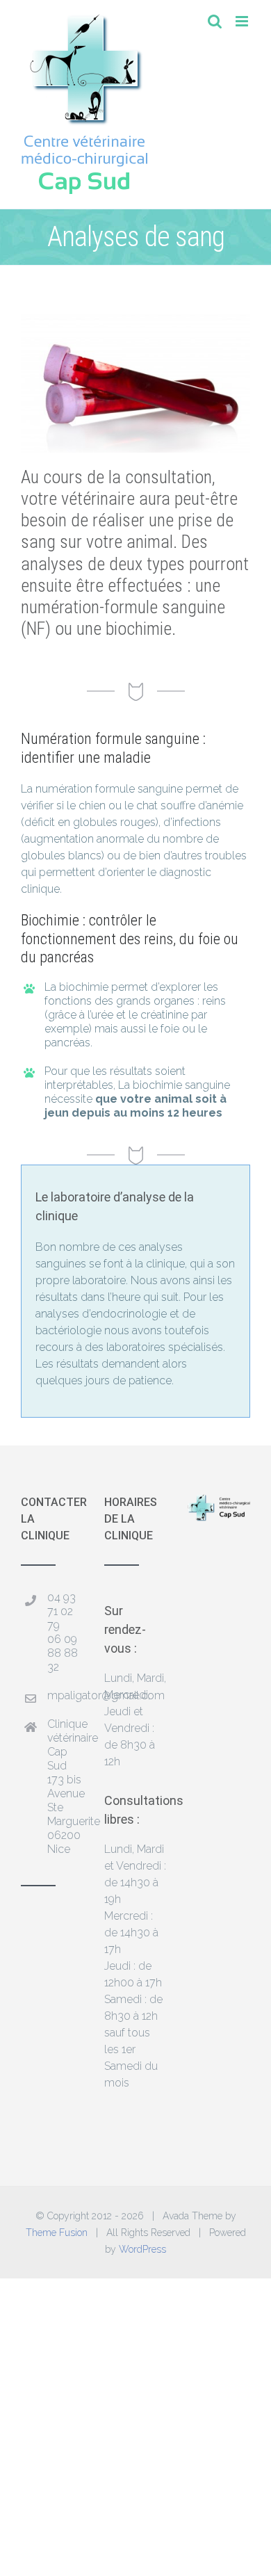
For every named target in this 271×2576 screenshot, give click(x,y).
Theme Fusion (57, 2233)
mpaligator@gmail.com (65, 1695)
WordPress (142, 2249)
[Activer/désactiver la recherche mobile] (215, 21)
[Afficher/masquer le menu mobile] (243, 21)
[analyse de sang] (135, 319)
